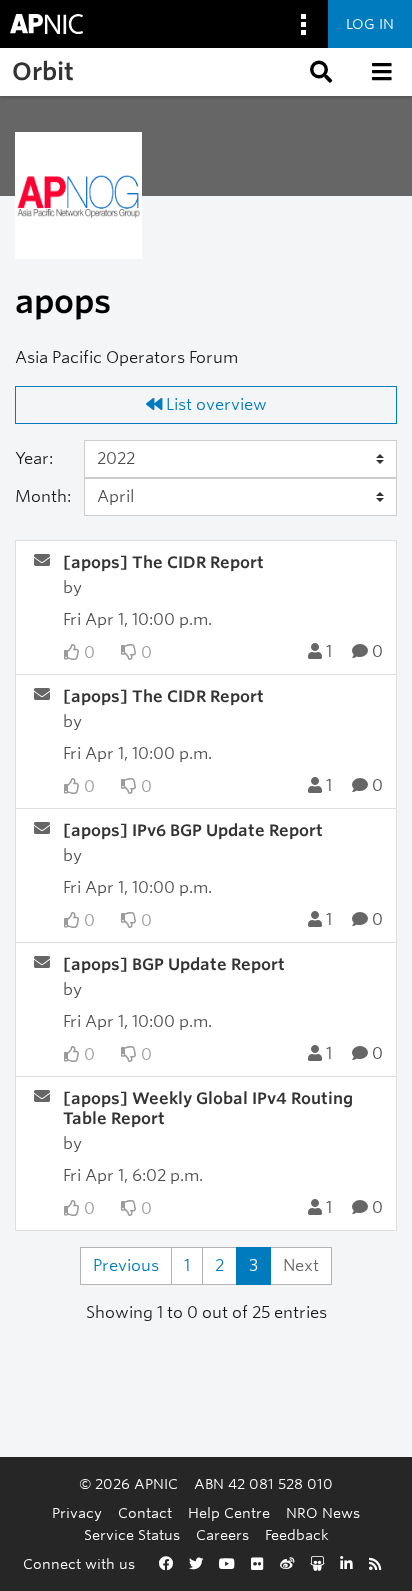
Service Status (132, 1534)
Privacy (77, 1512)
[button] (319, 72)
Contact (145, 1512)
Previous (126, 1265)
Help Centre (229, 1512)
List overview (214, 404)
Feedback (297, 1534)
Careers (222, 1534)
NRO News (323, 1512)
